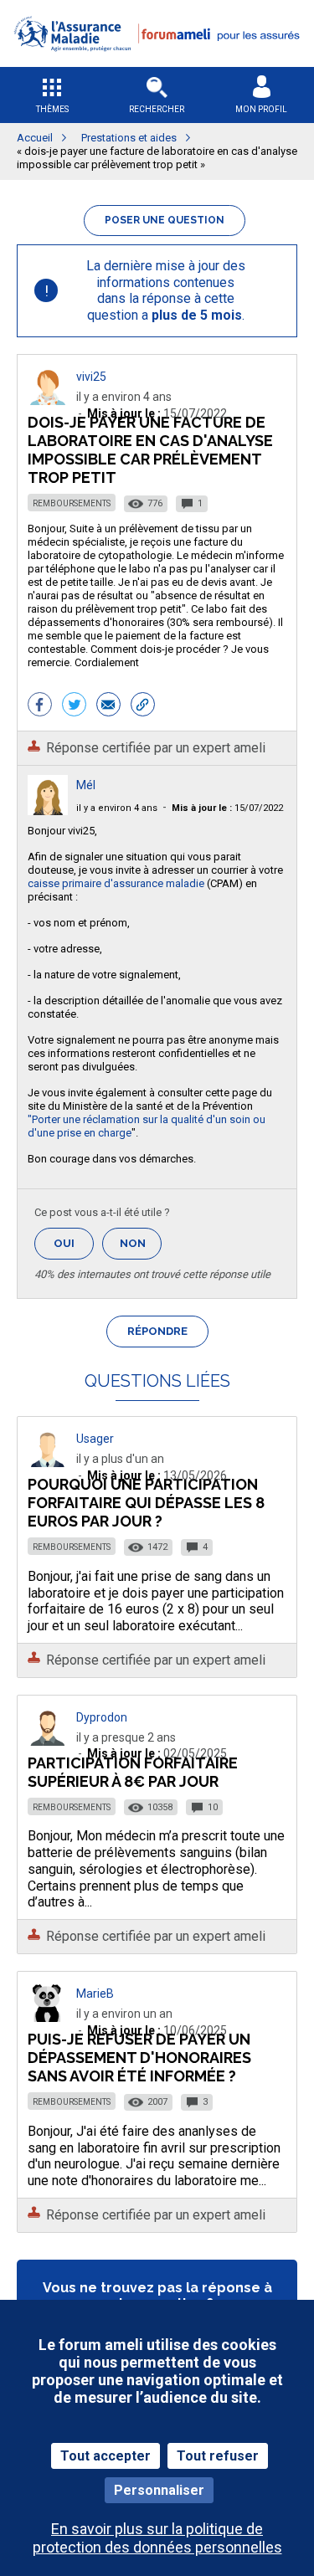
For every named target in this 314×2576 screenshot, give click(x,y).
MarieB (95, 1994)
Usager (95, 1439)
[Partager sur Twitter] (74, 706)
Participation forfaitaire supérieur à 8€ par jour (133, 1772)
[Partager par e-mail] (108, 706)
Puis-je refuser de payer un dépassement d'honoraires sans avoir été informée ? (139, 2058)
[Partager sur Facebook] (40, 706)
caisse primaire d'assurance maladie (117, 883)
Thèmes (52, 109)
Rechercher (157, 109)
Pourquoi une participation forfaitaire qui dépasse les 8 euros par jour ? (146, 1503)
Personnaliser (159, 2490)
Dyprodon (102, 1717)
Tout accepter (106, 2456)
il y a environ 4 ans (117, 808)
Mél (86, 785)
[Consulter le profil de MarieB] (48, 2017)
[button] (157, 62)
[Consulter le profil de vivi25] (48, 400)
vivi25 (91, 377)
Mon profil (261, 109)
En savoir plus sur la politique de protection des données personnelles (157, 2538)
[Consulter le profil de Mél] (48, 811)
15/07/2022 (227, 808)
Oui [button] (74, 1243)
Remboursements (72, 503)
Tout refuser (218, 2456)
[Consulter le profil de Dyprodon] (48, 1741)
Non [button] (141, 1248)
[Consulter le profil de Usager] (48, 1462)
